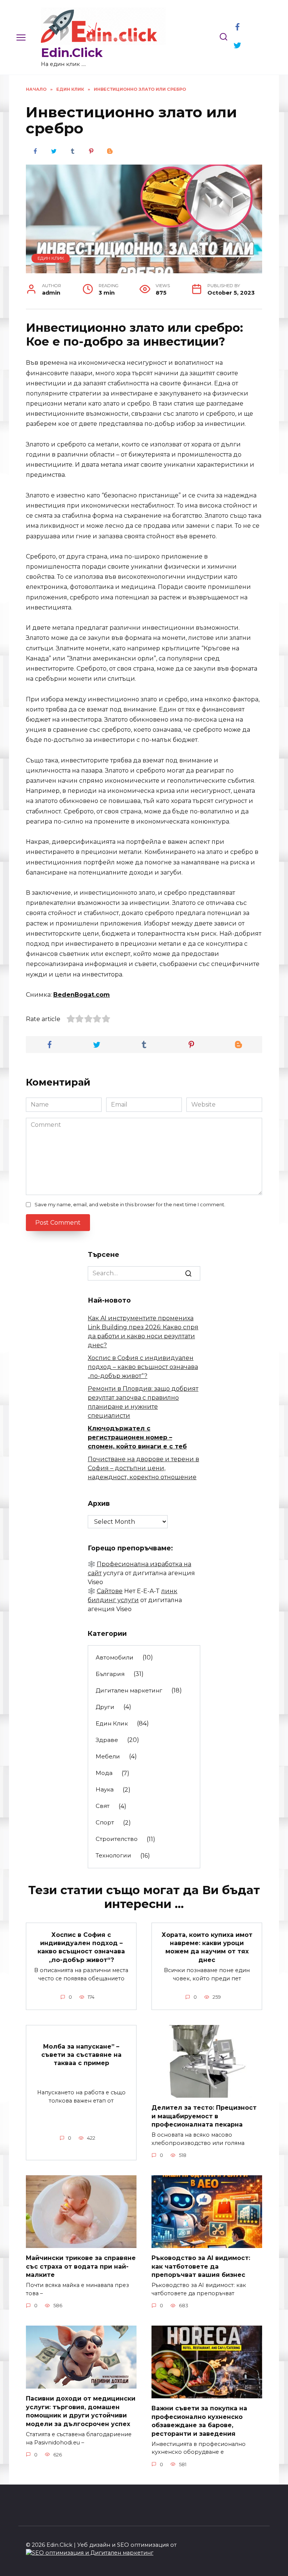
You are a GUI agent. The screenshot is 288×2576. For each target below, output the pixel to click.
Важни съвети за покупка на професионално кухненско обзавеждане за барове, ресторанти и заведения (199, 2421)
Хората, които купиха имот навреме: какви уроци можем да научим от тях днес (207, 1947)
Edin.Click (72, 53)
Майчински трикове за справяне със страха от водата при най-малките (81, 2266)
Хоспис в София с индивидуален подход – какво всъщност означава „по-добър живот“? (143, 1367)
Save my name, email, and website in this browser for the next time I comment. (130, 1205)
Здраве (107, 1740)
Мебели (108, 1756)
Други (105, 1707)
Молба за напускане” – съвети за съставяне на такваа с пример (81, 2055)
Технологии (113, 1855)
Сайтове (110, 1591)
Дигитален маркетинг (129, 1690)
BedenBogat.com (82, 995)
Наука (105, 1789)
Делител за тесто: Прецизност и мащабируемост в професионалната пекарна (204, 2116)
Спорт (105, 1822)
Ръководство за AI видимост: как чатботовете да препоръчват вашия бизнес (201, 2266)
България (110, 1674)
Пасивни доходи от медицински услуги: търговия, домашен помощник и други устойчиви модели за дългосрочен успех (81, 2411)
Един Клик (51, 258)
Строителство (117, 1839)
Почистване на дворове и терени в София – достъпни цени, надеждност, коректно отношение (143, 1468)
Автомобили (115, 1657)
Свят (103, 1806)
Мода (104, 1773)
